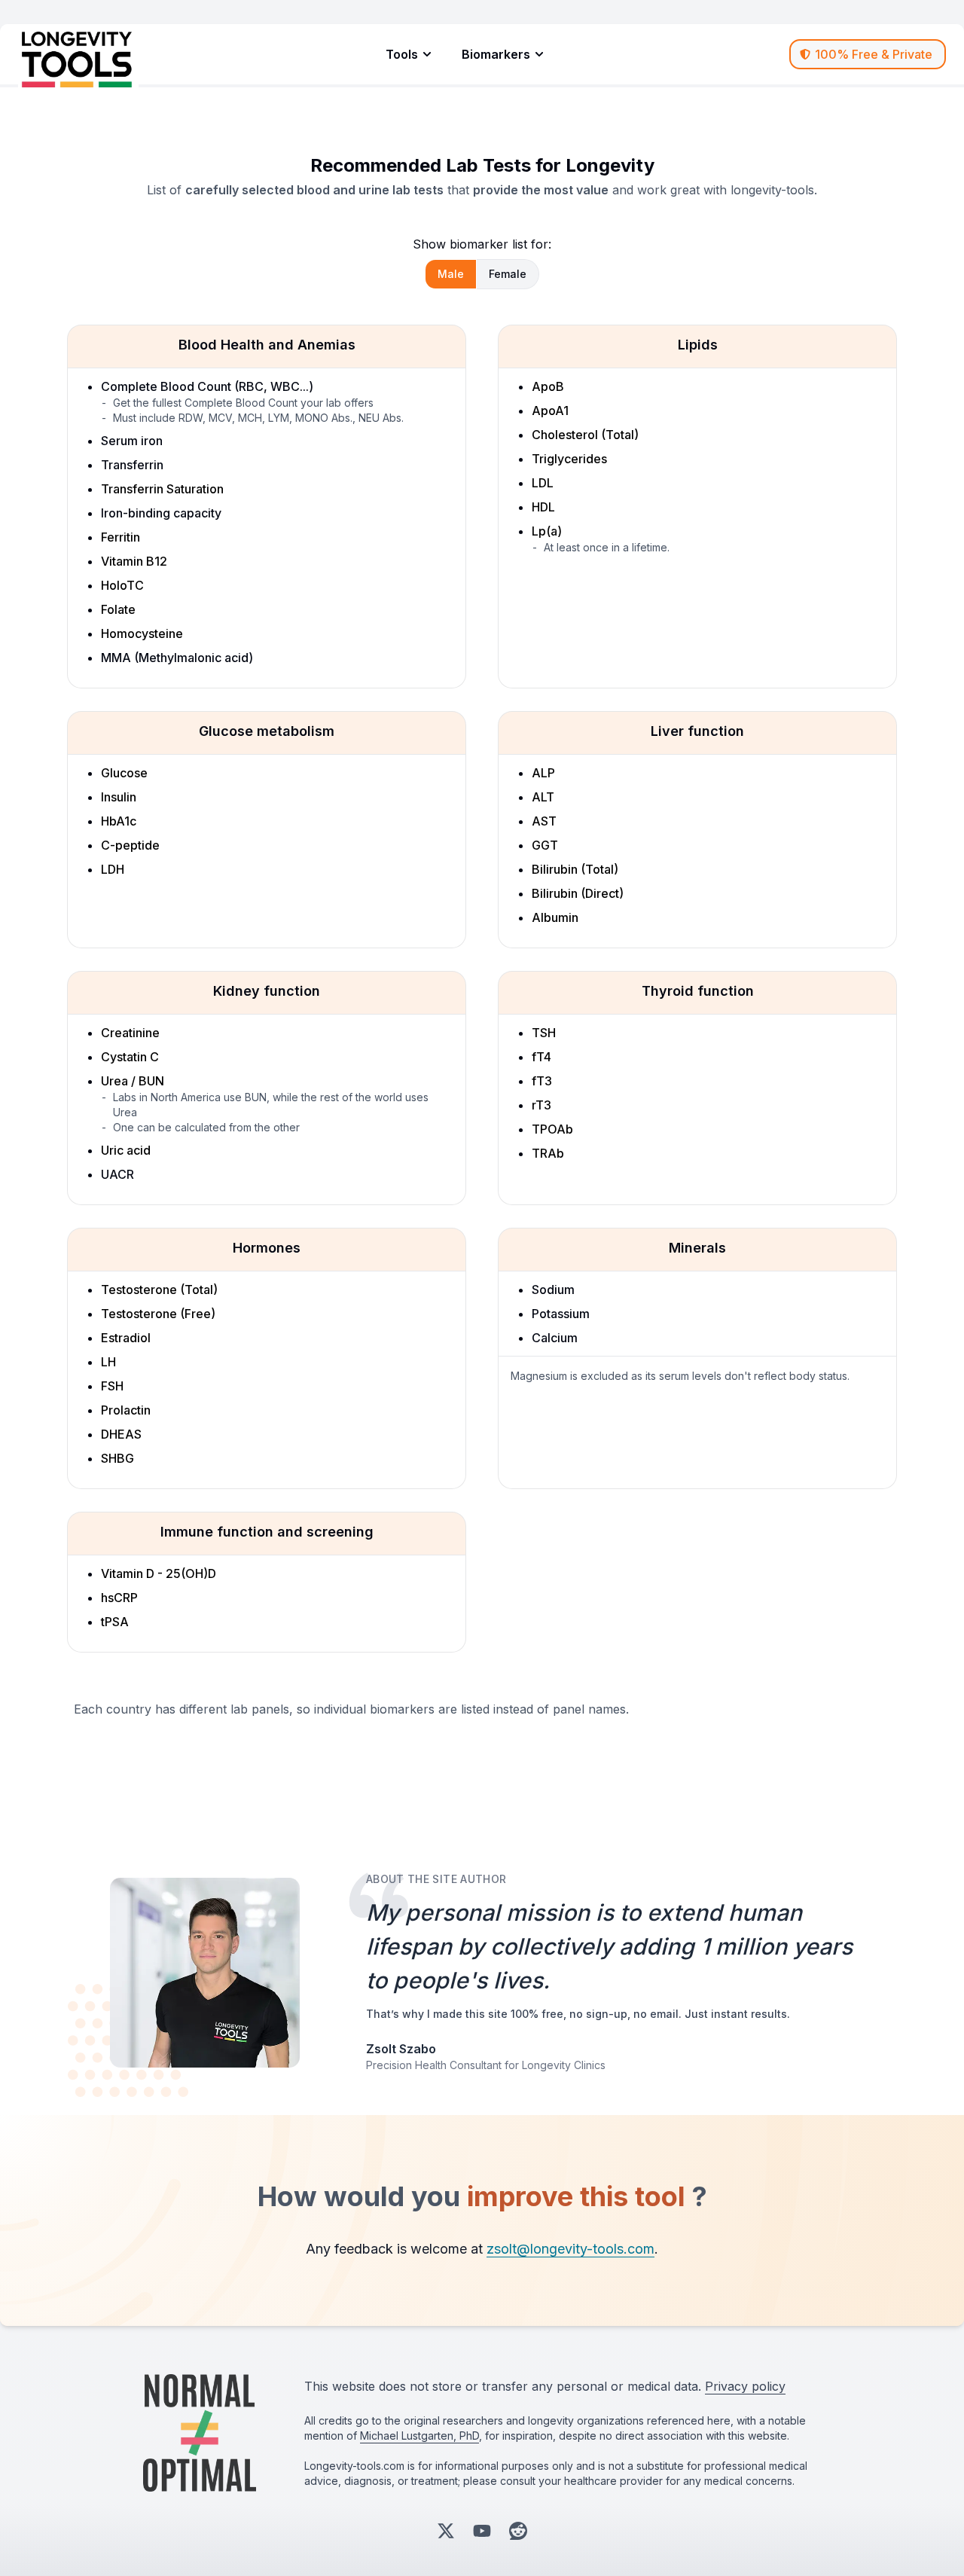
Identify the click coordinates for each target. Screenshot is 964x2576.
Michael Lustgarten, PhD (419, 2436)
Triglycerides (569, 459)
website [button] (354, 2386)
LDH (113, 869)
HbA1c (119, 821)
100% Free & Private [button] (874, 54)
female (508, 274)
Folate (118, 609)
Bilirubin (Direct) (578, 893)
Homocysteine (142, 633)
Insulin (119, 797)
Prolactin (126, 1410)
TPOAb (552, 1129)
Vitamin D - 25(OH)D (159, 1573)
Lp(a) (547, 531)
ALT (543, 797)
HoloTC (122, 585)
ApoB (548, 386)
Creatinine (130, 1033)
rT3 (541, 1105)
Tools (402, 54)
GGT (545, 845)
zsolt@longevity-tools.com (570, 2249)
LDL (543, 483)
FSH (112, 1386)
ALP (543, 773)
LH (108, 1362)
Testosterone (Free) (158, 1314)
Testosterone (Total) (159, 1290)
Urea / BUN (133, 1081)
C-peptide (130, 845)
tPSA (115, 1622)
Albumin (555, 917)
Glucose (124, 773)
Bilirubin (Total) (575, 869)
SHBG (117, 1458)
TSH (544, 1033)
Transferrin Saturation (162, 489)
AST (544, 821)
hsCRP (119, 1598)
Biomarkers (496, 54)
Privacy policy (745, 2386)
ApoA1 (550, 411)
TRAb (548, 1153)
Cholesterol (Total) (585, 435)
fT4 (541, 1057)
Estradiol (126, 1338)
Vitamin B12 (134, 561)
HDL (543, 507)
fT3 (542, 1081)
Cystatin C (130, 1057)
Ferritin (120, 537)
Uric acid (126, 1150)
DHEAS (121, 1434)
